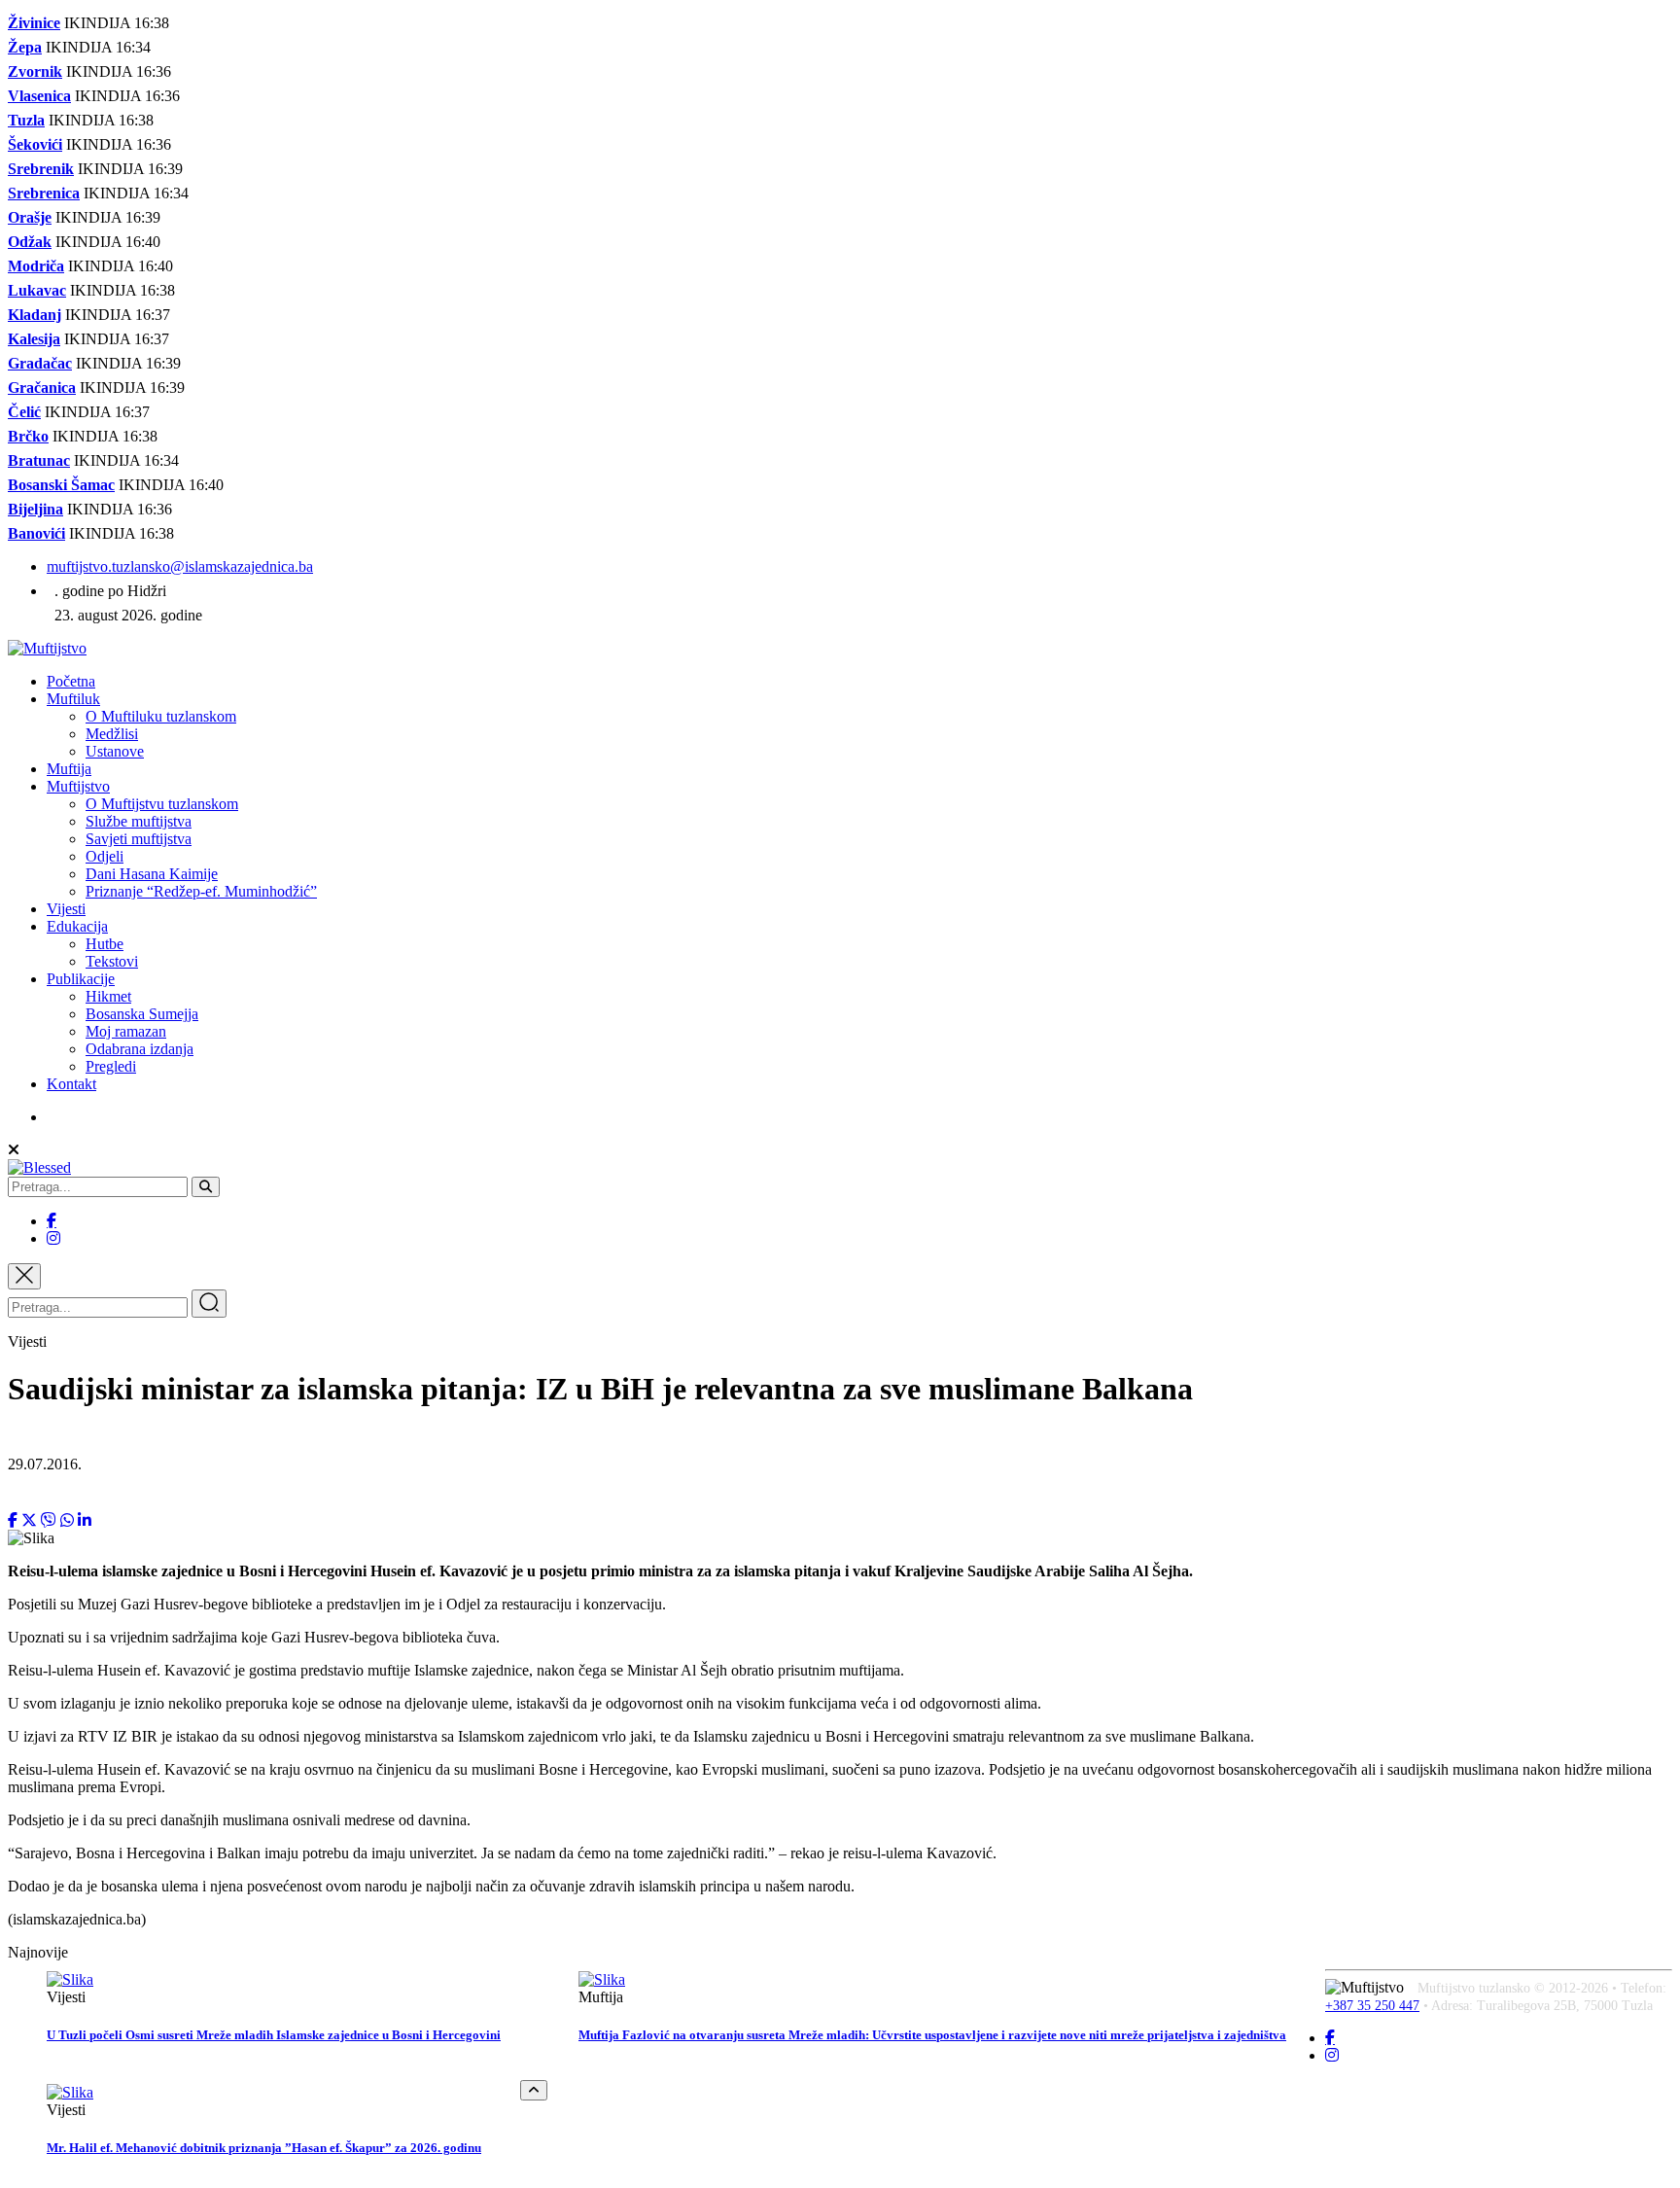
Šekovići (35, 144)
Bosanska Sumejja (142, 1014)
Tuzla (26, 120)
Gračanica (42, 388)
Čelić (24, 412)
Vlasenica (39, 96)
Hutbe (105, 944)
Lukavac (37, 290)
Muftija (69, 769)
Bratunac (39, 460)
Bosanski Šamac (61, 485)
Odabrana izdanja (140, 1049)
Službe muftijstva (139, 821)
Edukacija (77, 926)
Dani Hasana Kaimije (152, 874)
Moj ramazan (126, 1031)
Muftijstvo (78, 786)
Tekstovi (112, 961)
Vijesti (66, 909)
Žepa (25, 47)
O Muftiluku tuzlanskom (161, 716)
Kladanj (35, 315)
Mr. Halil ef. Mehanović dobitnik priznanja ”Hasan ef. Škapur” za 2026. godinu (264, 2148)
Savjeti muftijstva (139, 839)
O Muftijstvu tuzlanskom (162, 804)
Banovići (36, 533)
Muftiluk (73, 699)
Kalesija (34, 339)
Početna (71, 681)
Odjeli (105, 856)
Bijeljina (35, 509)
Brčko (28, 436)
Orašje (30, 217)
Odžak (30, 242)
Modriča (36, 266)
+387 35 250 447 (1372, 2006)
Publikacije (81, 979)
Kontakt (71, 1084)
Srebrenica (44, 193)
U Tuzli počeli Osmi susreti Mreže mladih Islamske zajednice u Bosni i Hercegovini (274, 2035)
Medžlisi (112, 734)
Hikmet (108, 996)
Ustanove (115, 751)
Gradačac (40, 363)
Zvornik (35, 71)
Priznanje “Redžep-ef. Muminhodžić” (201, 891)
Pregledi (111, 1066)
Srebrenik (41, 169)
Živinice (34, 23)
